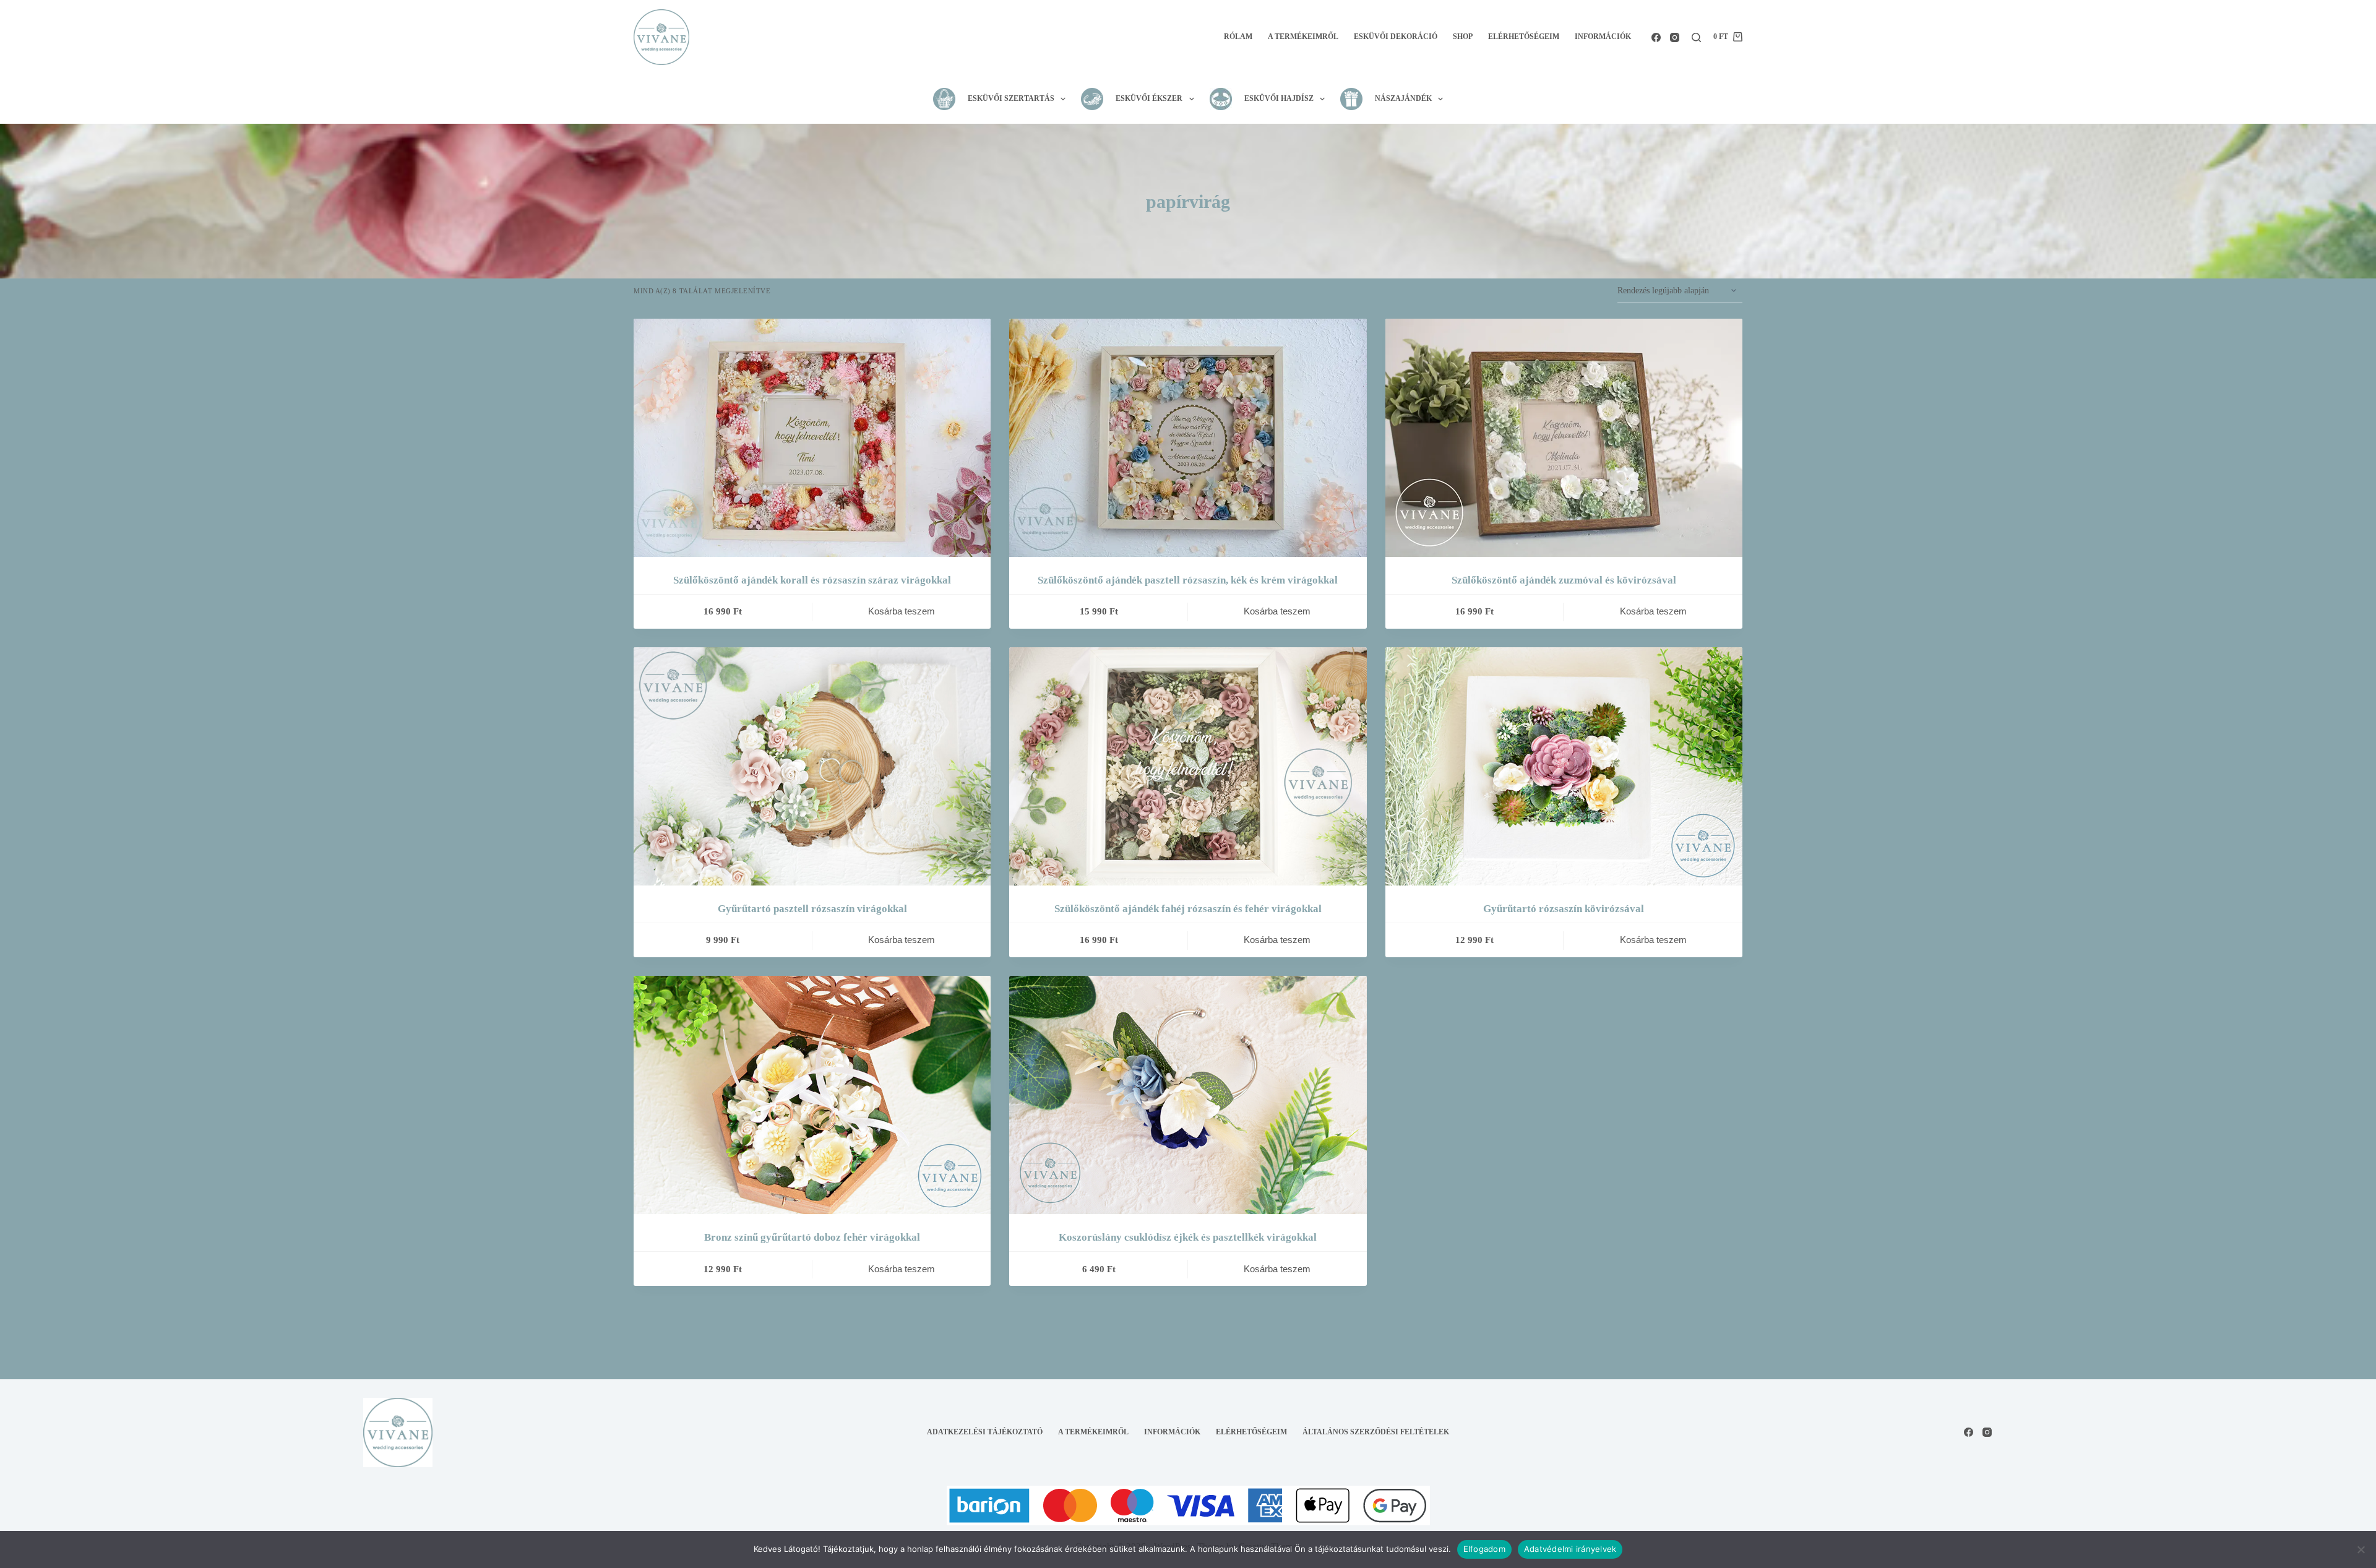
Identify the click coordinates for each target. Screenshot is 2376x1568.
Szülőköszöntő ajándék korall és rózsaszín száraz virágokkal (812, 580)
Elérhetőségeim (1524, 37)
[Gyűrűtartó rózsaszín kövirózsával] (1564, 766)
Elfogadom (1484, 1549)
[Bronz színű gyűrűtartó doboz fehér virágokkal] (812, 1095)
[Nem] (2361, 1549)
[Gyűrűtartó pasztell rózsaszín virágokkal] (812, 766)
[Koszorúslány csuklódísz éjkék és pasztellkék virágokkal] (1188, 1095)
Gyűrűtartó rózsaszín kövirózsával (1564, 909)
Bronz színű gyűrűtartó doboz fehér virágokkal (812, 1237)
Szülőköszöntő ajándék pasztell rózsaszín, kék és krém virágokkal (1188, 580)
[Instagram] (1675, 37)
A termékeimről (1303, 37)
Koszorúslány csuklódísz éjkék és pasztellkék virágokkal (1188, 1237)
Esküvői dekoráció (1396, 37)
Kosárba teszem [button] (902, 611)
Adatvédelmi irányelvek (1570, 1549)
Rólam (1238, 37)
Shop (1463, 37)
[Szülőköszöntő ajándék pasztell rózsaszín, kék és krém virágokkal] (1188, 438)
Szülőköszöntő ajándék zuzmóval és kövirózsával (1564, 580)
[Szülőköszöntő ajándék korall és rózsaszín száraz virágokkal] (812, 438)
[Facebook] (1656, 37)
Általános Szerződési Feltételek (1376, 1432)
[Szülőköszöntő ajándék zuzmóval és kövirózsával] (1564, 438)
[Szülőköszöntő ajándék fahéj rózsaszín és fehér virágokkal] (1188, 766)
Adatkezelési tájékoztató (985, 1432)
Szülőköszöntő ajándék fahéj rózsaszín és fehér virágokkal (1188, 909)
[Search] (1696, 37)
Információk (1603, 37)
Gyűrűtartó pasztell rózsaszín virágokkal (812, 909)
